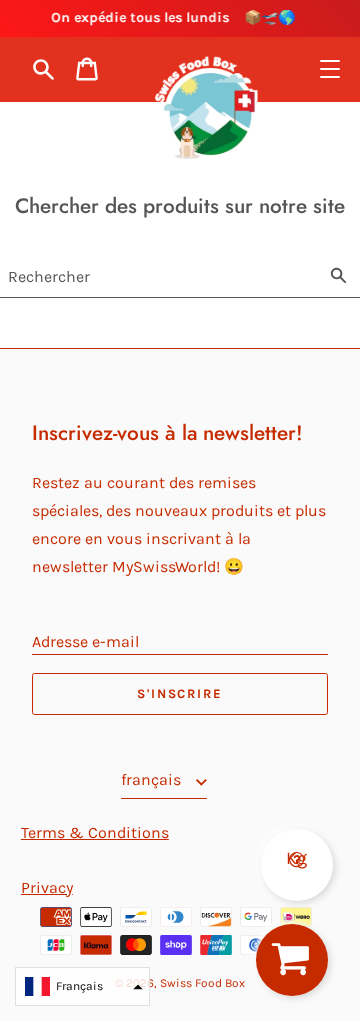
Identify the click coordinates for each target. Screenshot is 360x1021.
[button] (82, 986)
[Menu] (330, 69)
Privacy (47, 887)
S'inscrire (180, 693)
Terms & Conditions (95, 832)
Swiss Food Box (202, 983)
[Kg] (297, 837)
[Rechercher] (338, 274)
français (153, 779)
